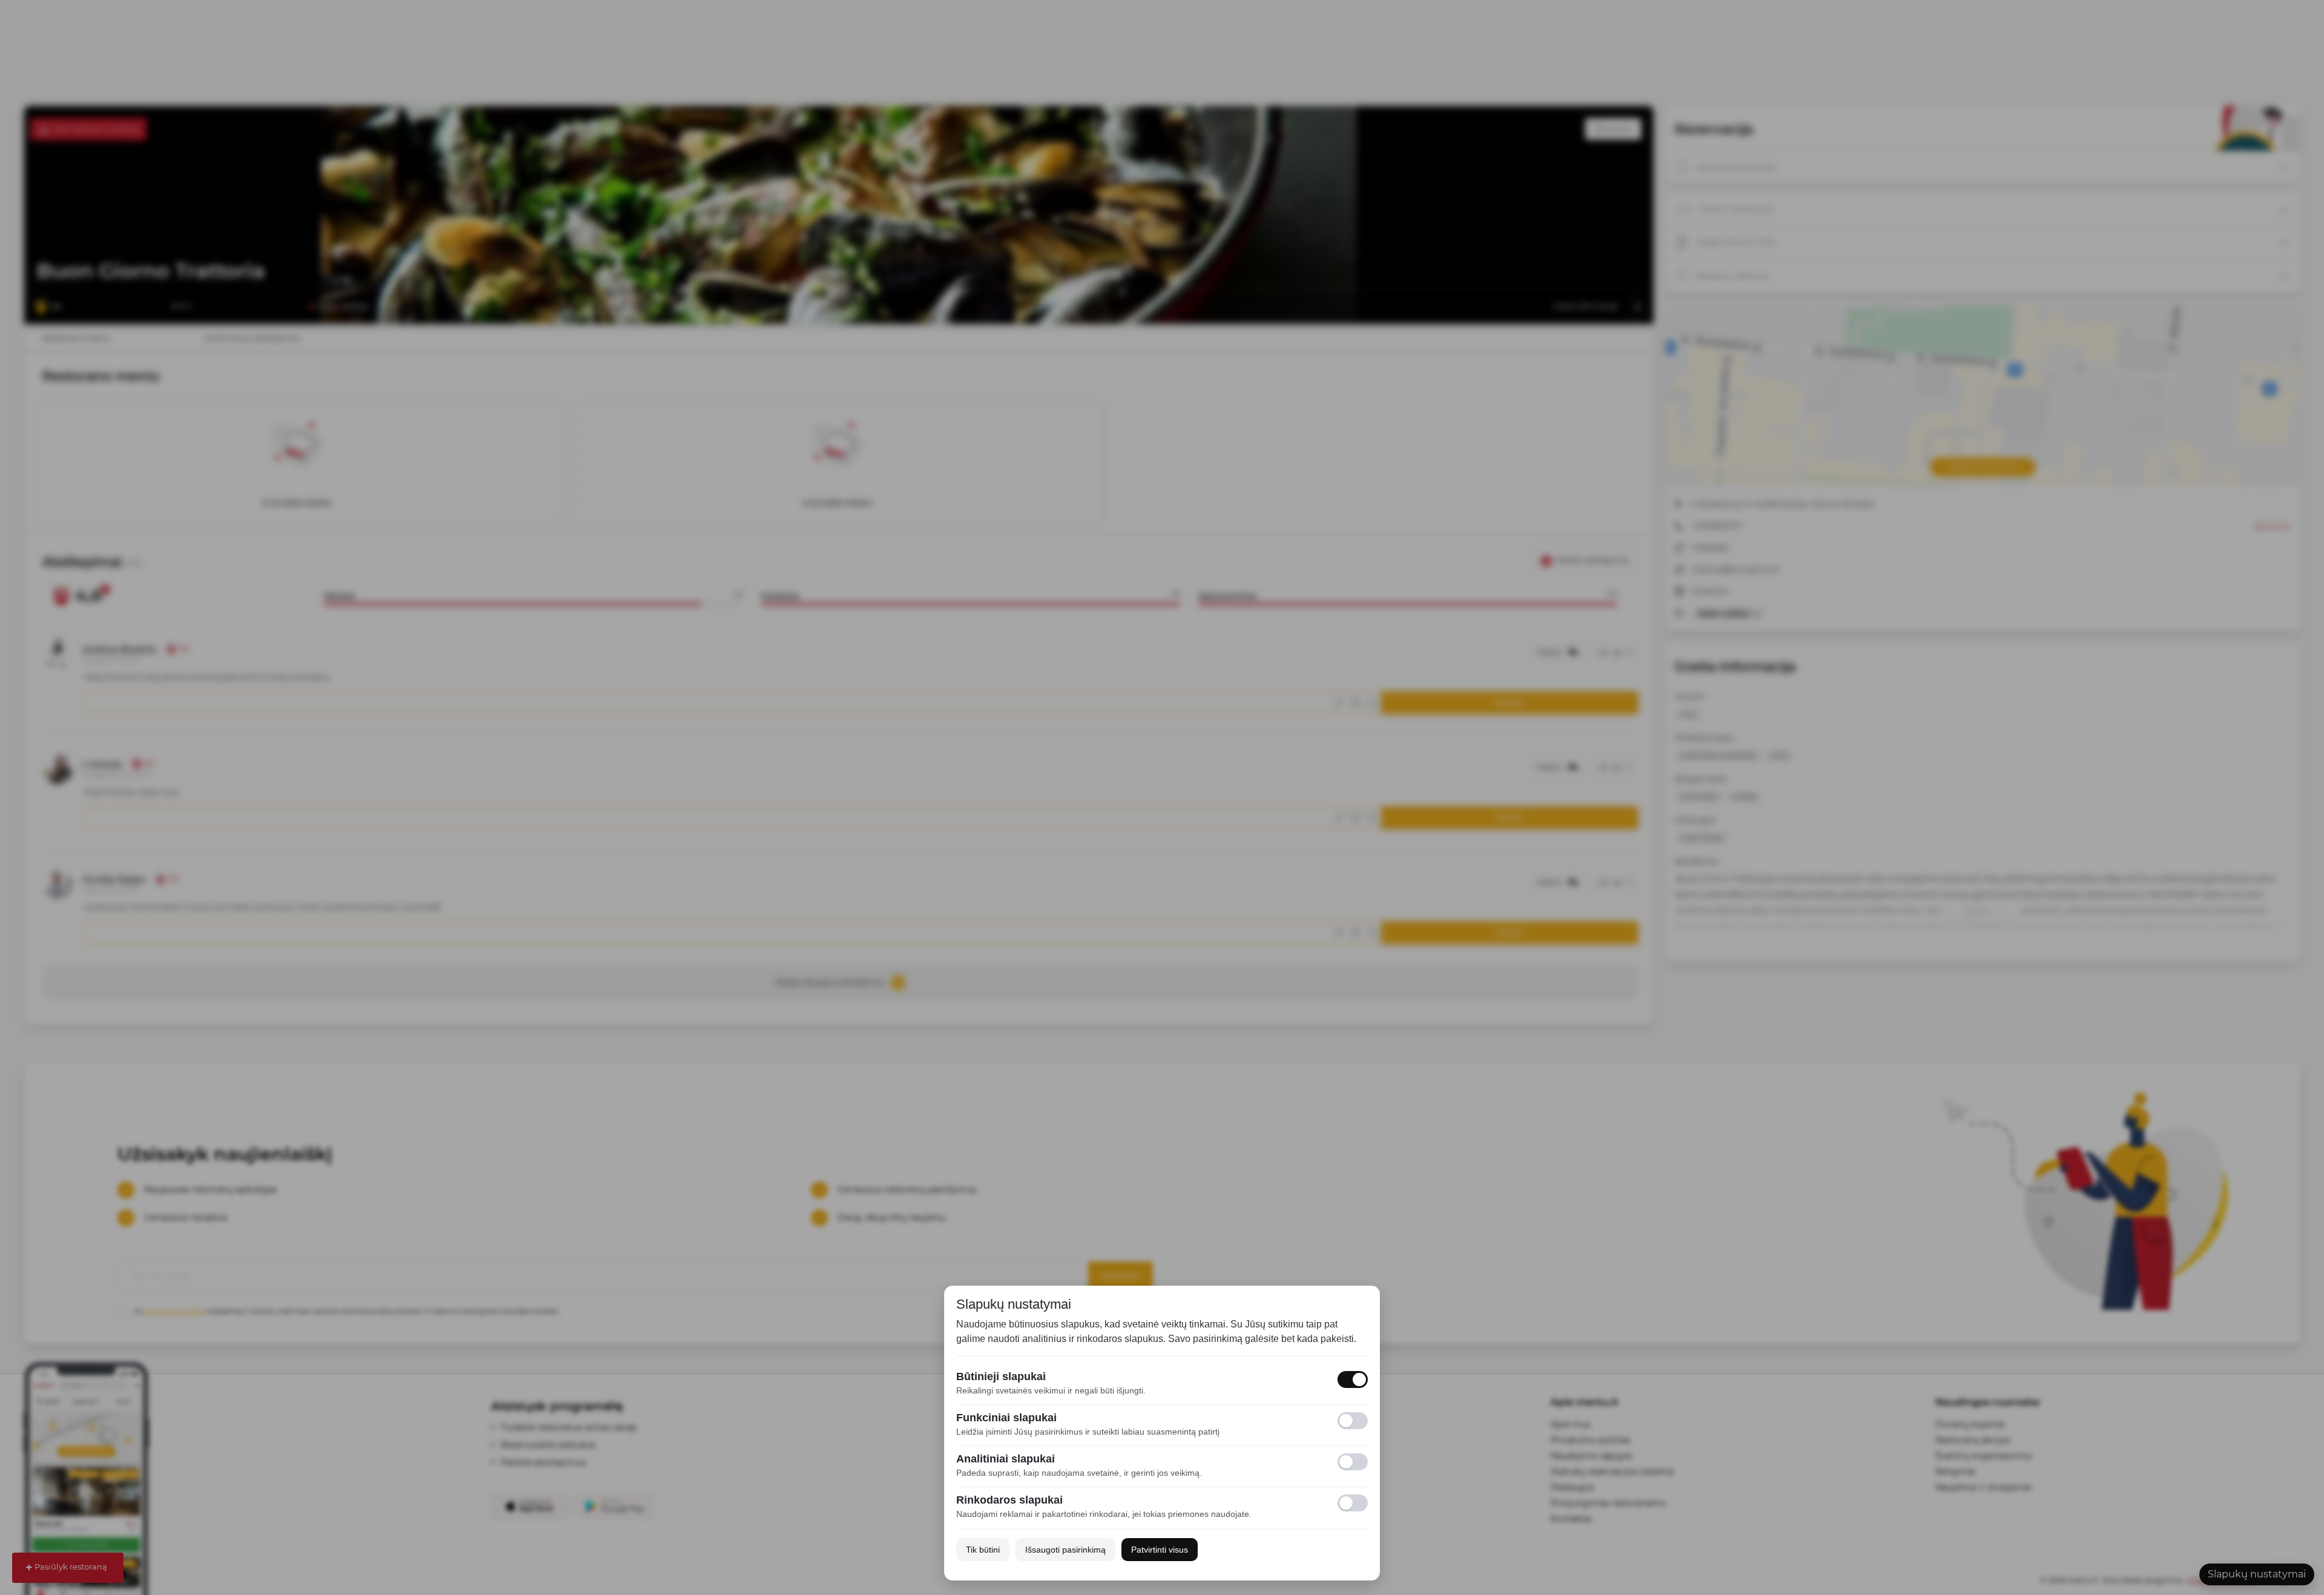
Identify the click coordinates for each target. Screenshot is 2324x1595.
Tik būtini (983, 1550)
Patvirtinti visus (1160, 1550)
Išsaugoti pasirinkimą (1065, 1550)
